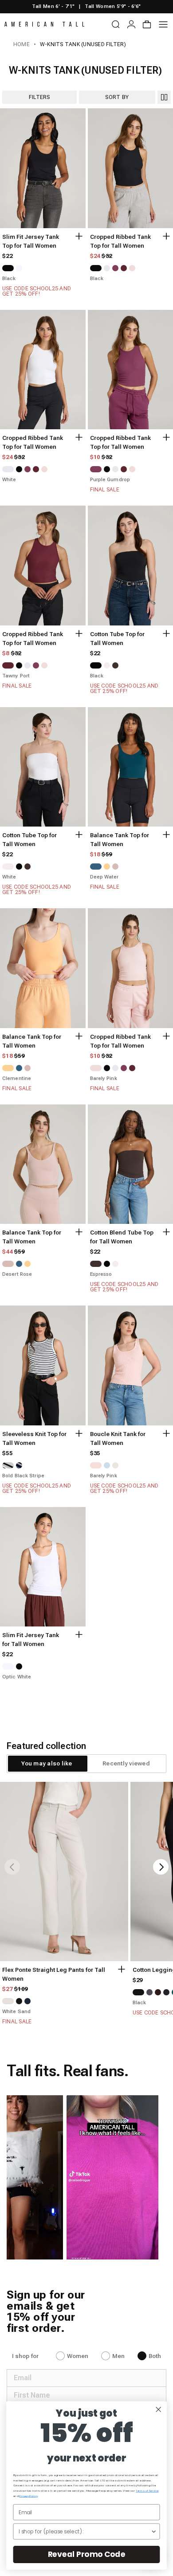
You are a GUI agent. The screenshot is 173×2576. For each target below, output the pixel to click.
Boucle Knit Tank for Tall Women (118, 1438)
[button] (113, 2177)
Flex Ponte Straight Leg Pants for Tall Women (54, 1974)
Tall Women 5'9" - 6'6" (113, 6)
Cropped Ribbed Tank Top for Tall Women (120, 241)
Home (22, 44)
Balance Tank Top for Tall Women (120, 840)
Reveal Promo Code (87, 2554)
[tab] (47, 1764)
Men (118, 2356)
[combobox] (85, 2531)
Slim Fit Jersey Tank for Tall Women (31, 1640)
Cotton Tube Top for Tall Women (117, 639)
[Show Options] (153, 2531)
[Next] (161, 1867)
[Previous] (12, 1867)
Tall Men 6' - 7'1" (53, 6)
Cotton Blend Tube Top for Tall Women (122, 1237)
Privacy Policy (28, 2496)
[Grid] (164, 97)
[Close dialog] (159, 2409)
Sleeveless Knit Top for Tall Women (34, 1438)
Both (155, 2356)
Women (78, 2356)
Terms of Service (147, 2491)
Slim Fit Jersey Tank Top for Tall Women (31, 241)
